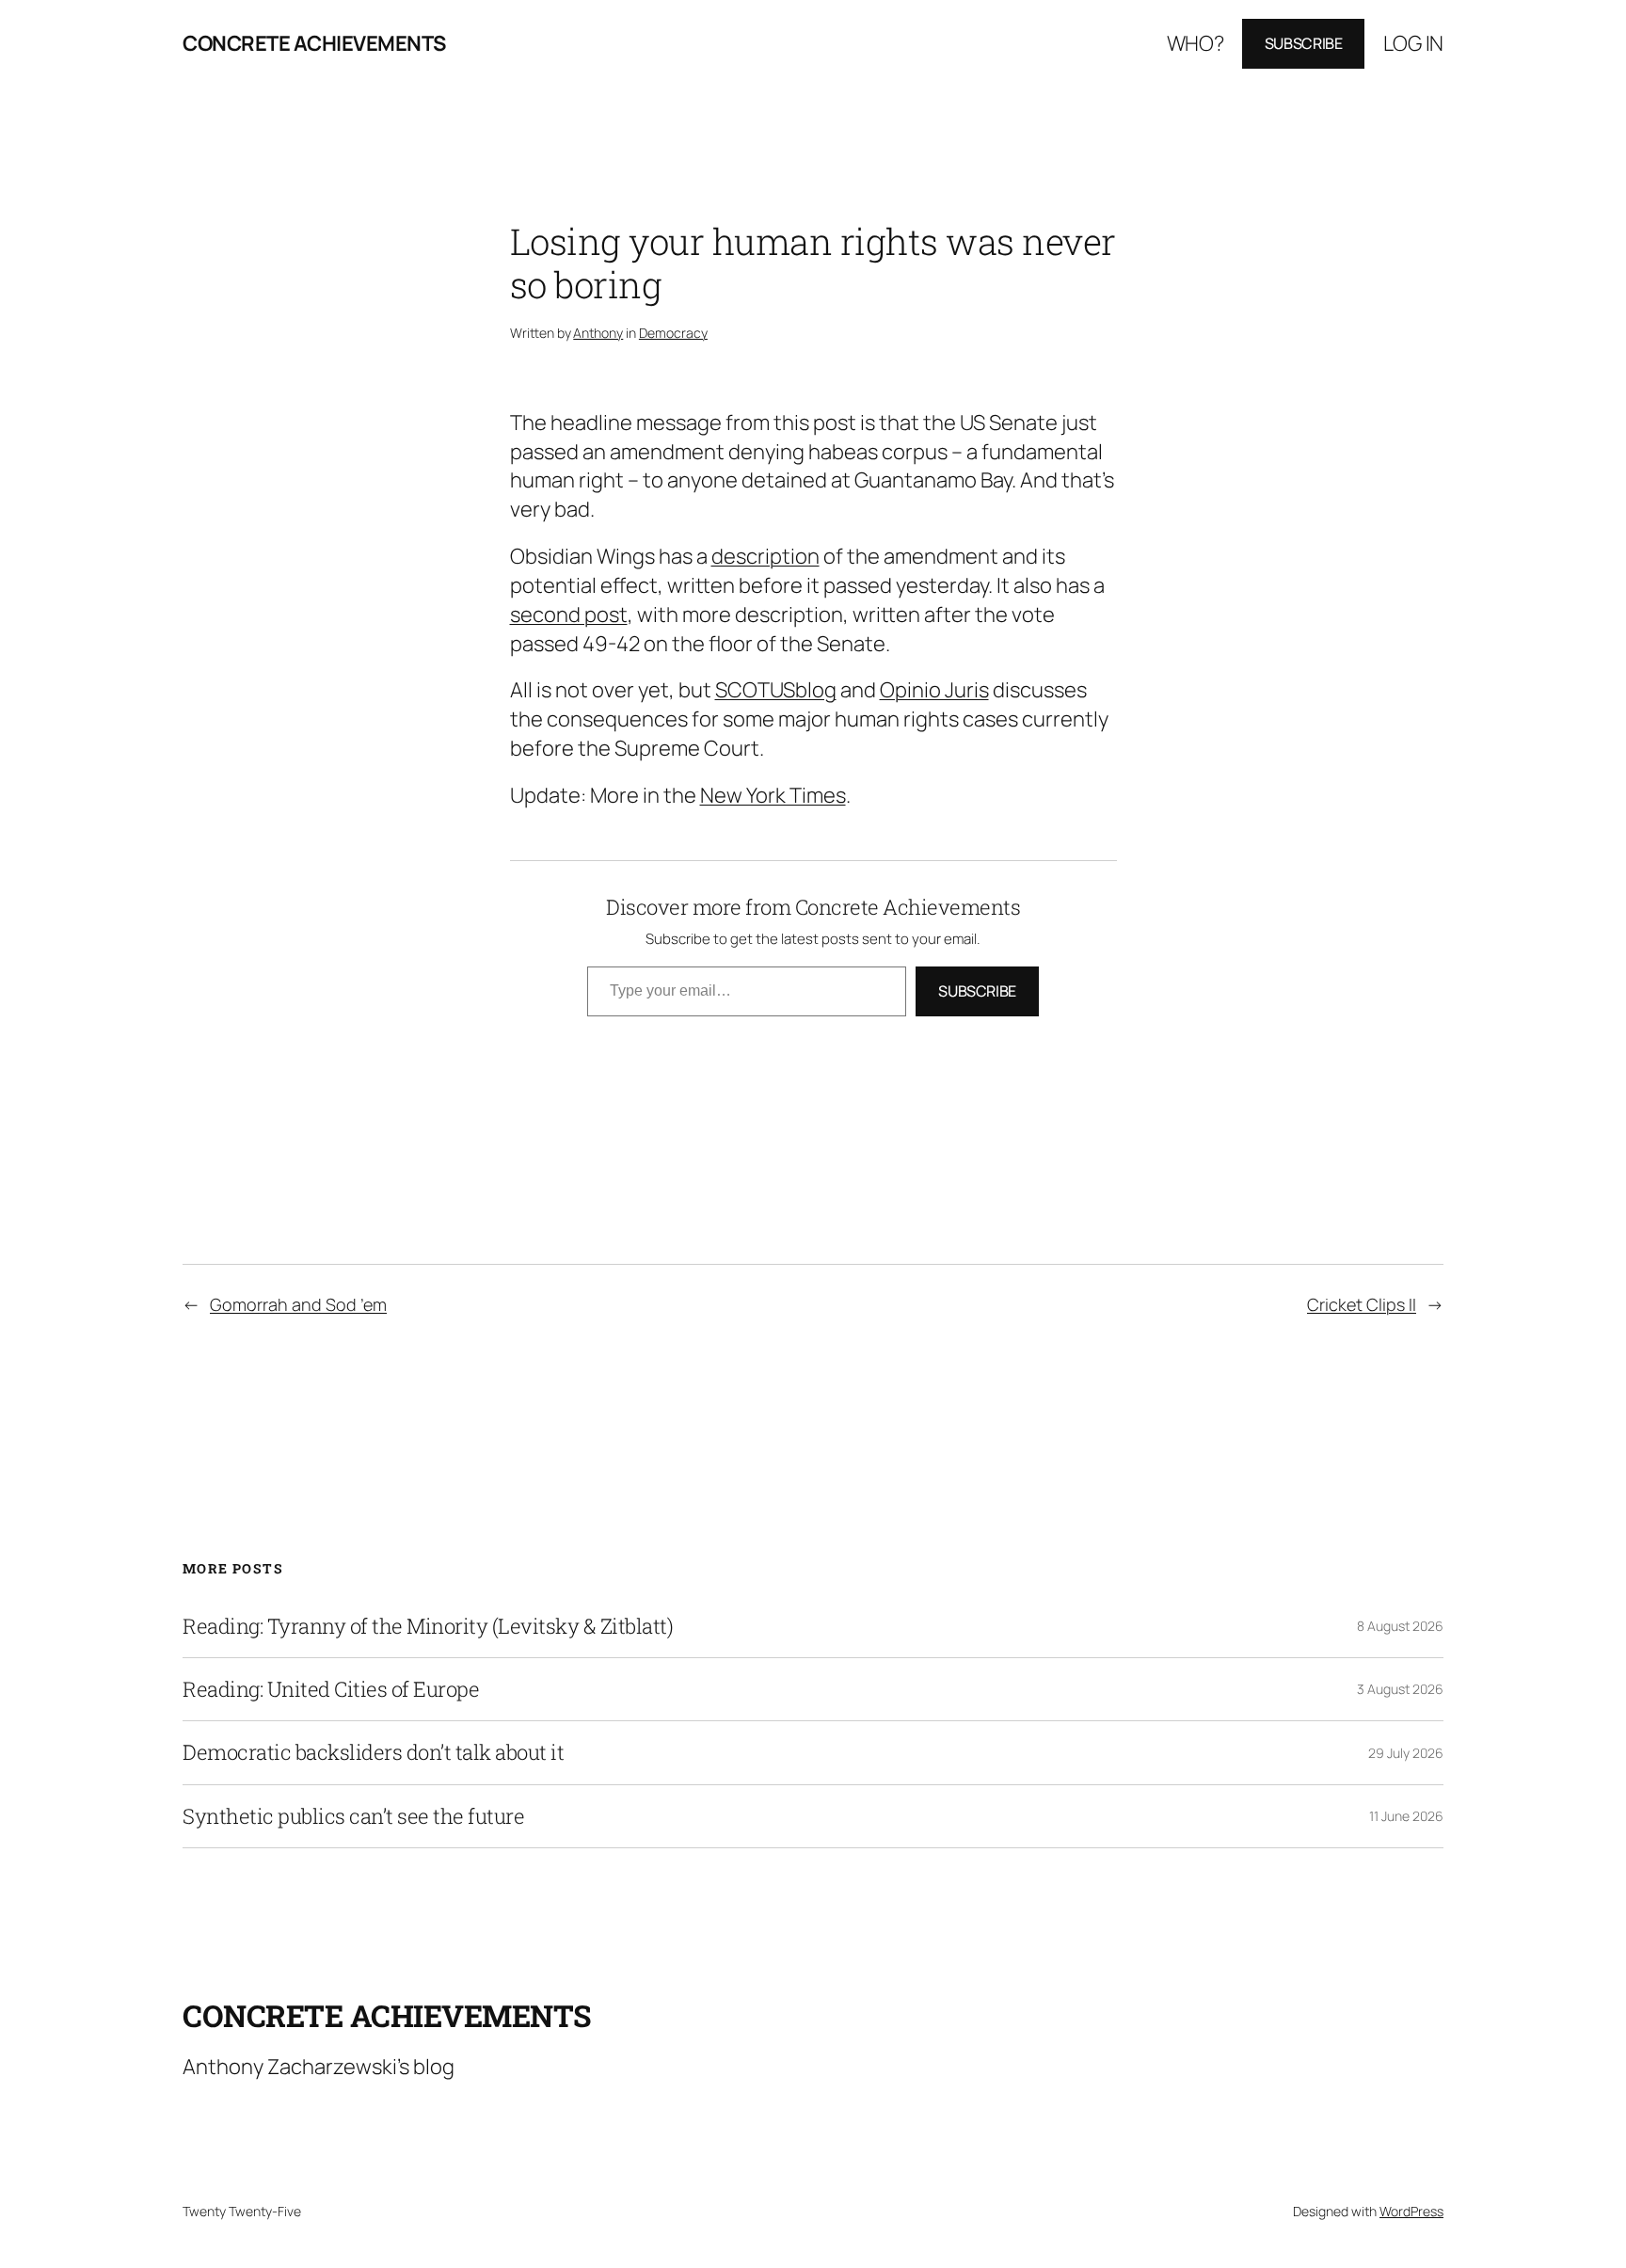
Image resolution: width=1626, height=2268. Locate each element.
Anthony (598, 333)
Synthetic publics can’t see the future (353, 1816)
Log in (1413, 43)
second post (569, 615)
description (765, 556)
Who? (1196, 43)
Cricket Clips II (1362, 1304)
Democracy (673, 333)
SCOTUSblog (776, 690)
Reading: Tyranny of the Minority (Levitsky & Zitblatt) (428, 1626)
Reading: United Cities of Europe (331, 1689)
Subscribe (1304, 43)
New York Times (773, 795)
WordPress (1411, 2211)
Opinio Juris (934, 690)
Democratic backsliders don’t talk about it (373, 1752)
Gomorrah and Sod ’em (298, 1304)
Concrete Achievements (314, 43)
